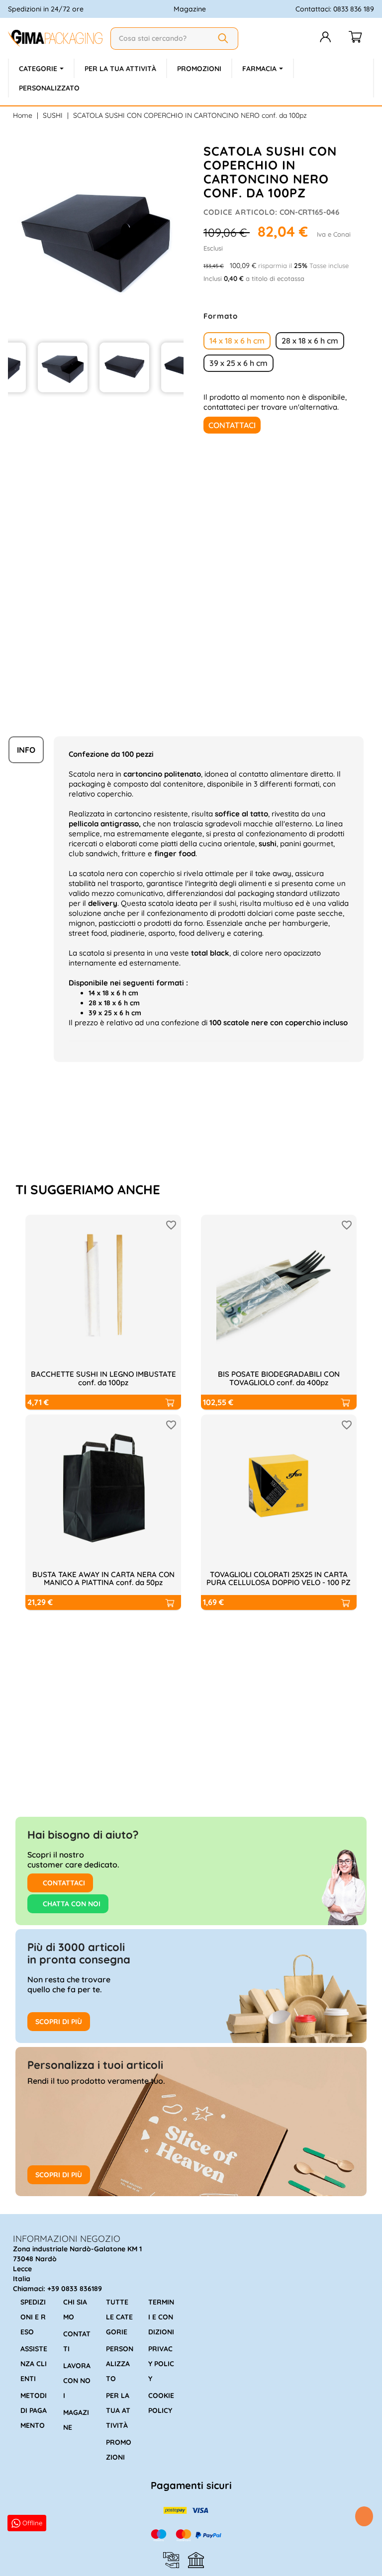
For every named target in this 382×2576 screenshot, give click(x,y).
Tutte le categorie (119, 2317)
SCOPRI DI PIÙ (59, 2022)
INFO (26, 750)
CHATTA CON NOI (71, 1904)
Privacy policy (161, 2364)
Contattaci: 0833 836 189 (335, 9)
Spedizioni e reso (33, 2317)
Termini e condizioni (161, 2317)
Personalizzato (120, 2364)
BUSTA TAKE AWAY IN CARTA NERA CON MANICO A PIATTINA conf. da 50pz (103, 1579)
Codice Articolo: (240, 212)
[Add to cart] (169, 1402)
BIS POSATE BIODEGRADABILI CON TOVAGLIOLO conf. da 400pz (279, 1378)
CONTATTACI (63, 1883)
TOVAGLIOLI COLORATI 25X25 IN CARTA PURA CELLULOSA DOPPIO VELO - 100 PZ (279, 1579)
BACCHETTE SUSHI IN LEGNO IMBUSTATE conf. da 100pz (103, 1378)
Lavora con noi (77, 2381)
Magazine (190, 9)
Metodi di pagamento (34, 2410)
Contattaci (232, 425)
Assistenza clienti (34, 2364)
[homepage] (55, 38)
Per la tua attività (118, 2410)
